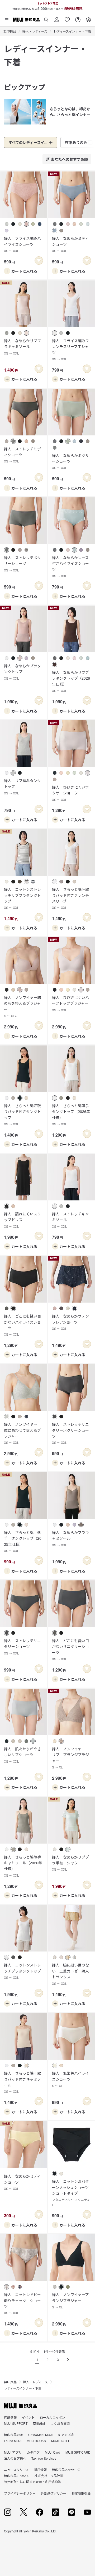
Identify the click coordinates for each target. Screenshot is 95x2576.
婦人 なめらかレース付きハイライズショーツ (70, 566)
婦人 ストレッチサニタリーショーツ (22, 1647)
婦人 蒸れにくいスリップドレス (22, 1220)
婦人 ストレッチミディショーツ (22, 455)
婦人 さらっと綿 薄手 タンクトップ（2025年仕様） (23, 1541)
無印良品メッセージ (66, 2470)
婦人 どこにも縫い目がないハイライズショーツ (22, 1325)
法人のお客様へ (15, 2458)
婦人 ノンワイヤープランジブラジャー (70, 2301)
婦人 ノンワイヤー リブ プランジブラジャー (70, 1758)
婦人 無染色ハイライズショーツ (70, 2079)
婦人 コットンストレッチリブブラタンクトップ (22, 898)
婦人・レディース (35, 31)
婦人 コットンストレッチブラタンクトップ (22, 1971)
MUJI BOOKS (36, 2441)
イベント (28, 2417)
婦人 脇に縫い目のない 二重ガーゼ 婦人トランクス (70, 1974)
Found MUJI (13, 2441)
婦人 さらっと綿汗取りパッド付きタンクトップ (22, 1115)
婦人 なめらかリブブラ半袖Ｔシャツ (70, 1863)
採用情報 (40, 2470)
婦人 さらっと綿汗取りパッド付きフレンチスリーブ (70, 898)
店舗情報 (10, 2417)
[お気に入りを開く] (67, 18)
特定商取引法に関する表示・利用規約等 (32, 2482)
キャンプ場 (66, 2435)
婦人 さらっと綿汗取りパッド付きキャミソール (22, 2082)
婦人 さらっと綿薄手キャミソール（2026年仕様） (23, 1866)
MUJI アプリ (13, 2452)
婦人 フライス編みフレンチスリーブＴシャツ (70, 350)
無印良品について (17, 2476)
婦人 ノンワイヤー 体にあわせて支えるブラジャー (22, 1433)
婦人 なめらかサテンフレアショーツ (70, 1322)
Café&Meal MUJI (40, 2435)
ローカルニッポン (53, 2417)
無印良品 (10, 31)
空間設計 (39, 2423)
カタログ (33, 2452)
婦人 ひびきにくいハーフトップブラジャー (70, 1003)
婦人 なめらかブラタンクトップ (22, 672)
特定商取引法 (81, 2493)
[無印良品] (20, 2406)
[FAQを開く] (78, 18)
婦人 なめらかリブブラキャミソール (22, 347)
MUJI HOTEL (61, 2441)
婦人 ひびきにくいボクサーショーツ (70, 793)
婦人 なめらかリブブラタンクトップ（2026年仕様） (71, 681)
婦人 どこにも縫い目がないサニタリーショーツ (70, 1649)
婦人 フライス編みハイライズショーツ (22, 244)
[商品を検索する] (46, 18)
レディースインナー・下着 (72, 31)
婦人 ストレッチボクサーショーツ (22, 564)
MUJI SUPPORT (16, 2423)
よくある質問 (60, 2423)
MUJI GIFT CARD (78, 2452)
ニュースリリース (16, 2470)
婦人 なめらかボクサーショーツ (70, 461)
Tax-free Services (44, 2458)
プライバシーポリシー (20, 2493)
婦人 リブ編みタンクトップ (22, 787)
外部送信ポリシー (54, 2493)
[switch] (39, 261)
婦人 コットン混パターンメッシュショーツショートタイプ (71, 2193)
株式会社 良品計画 (49, 2476)
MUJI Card (53, 2452)
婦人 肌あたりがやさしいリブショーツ (22, 1755)
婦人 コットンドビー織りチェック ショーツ (22, 2303)
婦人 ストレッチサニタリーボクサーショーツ (70, 1433)
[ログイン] (57, 18)
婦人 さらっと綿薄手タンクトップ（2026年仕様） (71, 1115)
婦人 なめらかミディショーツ (70, 244)
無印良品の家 (13, 2435)
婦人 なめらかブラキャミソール (70, 1538)
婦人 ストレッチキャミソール (70, 1220)
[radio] (7, 224)
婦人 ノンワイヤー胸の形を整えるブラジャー (22, 1006)
